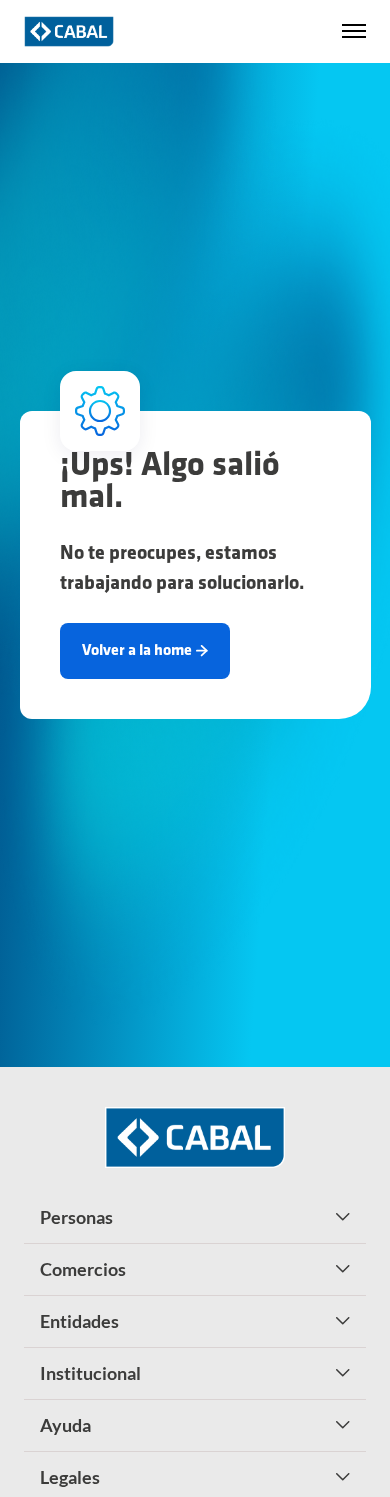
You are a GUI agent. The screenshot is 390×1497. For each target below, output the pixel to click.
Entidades (79, 1321)
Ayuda (65, 1425)
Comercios (83, 1269)
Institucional (90, 1373)
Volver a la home (137, 651)
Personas (76, 1217)
